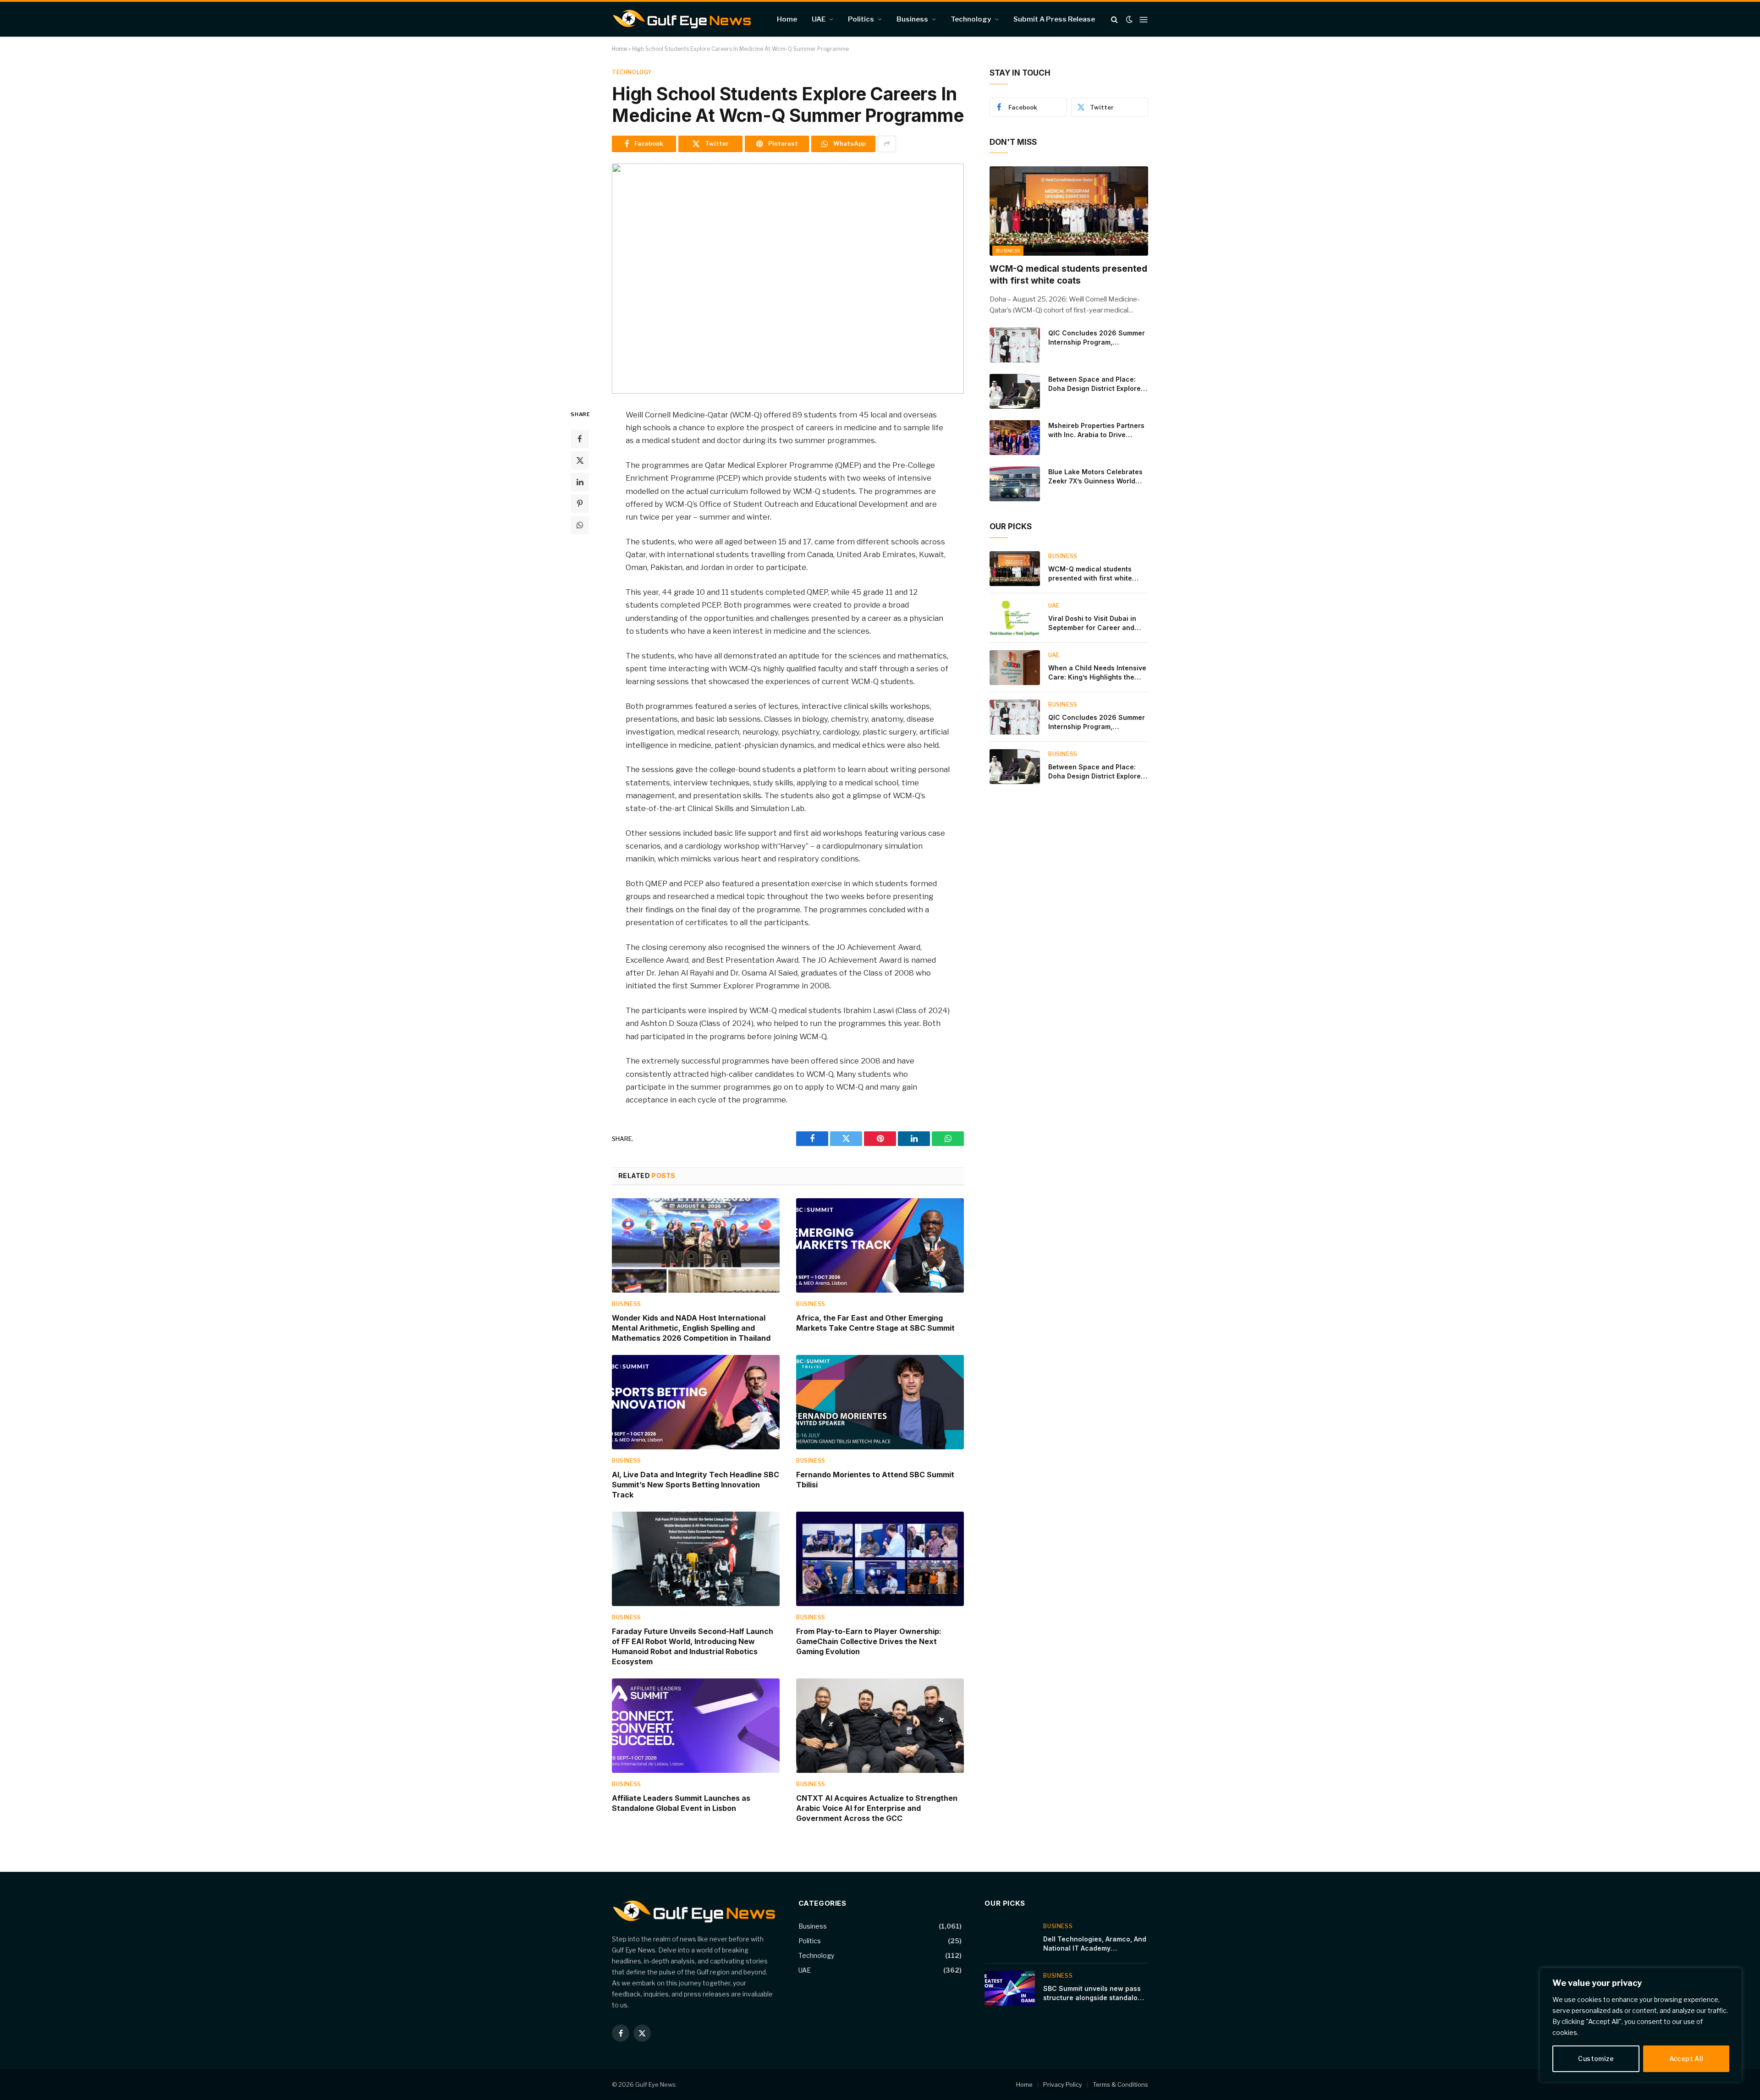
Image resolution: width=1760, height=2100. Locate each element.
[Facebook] (580, 439)
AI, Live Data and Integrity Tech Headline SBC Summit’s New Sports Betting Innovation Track (696, 1485)
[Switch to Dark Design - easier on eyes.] (1129, 19)
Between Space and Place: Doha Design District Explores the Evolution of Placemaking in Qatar (1096, 384)
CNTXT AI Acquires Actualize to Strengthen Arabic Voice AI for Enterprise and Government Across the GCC (877, 1808)
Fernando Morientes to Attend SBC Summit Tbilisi (875, 1480)
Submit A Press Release (1054, 19)
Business (912, 19)
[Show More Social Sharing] (887, 144)
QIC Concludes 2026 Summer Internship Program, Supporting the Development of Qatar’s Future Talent (1097, 338)
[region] (1641, 2025)
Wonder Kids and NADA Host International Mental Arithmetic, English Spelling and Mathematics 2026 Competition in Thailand (691, 1328)
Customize (1596, 2059)
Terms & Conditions (1120, 2084)
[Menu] (1144, 19)
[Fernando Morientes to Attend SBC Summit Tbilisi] (880, 1402)
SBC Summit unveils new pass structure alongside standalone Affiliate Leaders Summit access (1094, 1993)
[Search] (1114, 19)
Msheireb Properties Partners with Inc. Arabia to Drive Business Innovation (1096, 430)
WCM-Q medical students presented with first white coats (1068, 275)
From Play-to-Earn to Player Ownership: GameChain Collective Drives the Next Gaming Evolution (869, 1641)
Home (787, 19)
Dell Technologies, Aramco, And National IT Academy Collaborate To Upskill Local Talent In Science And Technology (1095, 1944)
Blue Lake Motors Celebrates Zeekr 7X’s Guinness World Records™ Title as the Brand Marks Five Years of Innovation (1095, 477)
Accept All (1686, 2059)
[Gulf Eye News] (682, 19)
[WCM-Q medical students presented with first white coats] (1069, 211)
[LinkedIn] (580, 482)
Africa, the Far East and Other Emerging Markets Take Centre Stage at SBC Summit (875, 1323)
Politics (861, 19)
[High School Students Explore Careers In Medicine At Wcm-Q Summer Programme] (788, 279)
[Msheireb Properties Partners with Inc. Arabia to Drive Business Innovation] (1015, 438)
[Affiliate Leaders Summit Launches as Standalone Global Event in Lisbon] (696, 1726)
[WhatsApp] (580, 525)
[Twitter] (580, 460)
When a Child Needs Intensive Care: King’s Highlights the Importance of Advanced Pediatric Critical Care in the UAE (1097, 673)
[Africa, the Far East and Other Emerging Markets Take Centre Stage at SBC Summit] (880, 1245)
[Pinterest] (580, 503)
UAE (819, 19)
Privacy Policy (1063, 2084)
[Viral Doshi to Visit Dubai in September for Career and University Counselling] (1015, 618)
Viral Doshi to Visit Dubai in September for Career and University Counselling (1092, 623)
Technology (971, 19)
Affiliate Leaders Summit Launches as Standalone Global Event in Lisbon (681, 1803)
